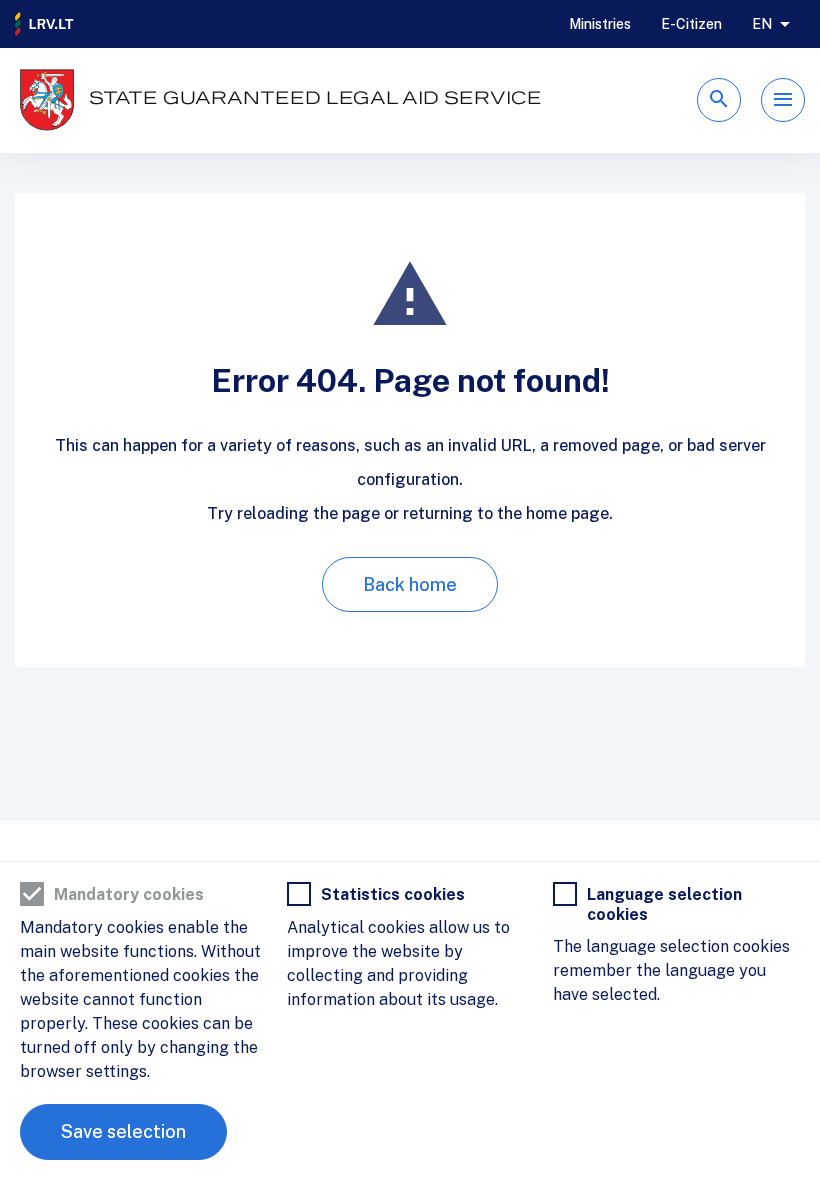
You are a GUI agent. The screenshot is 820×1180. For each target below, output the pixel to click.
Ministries (600, 24)
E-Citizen (691, 24)
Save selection (123, 1131)
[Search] (719, 100)
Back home (410, 584)
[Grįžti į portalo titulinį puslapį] (45, 24)
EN (762, 24)
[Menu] (783, 100)
